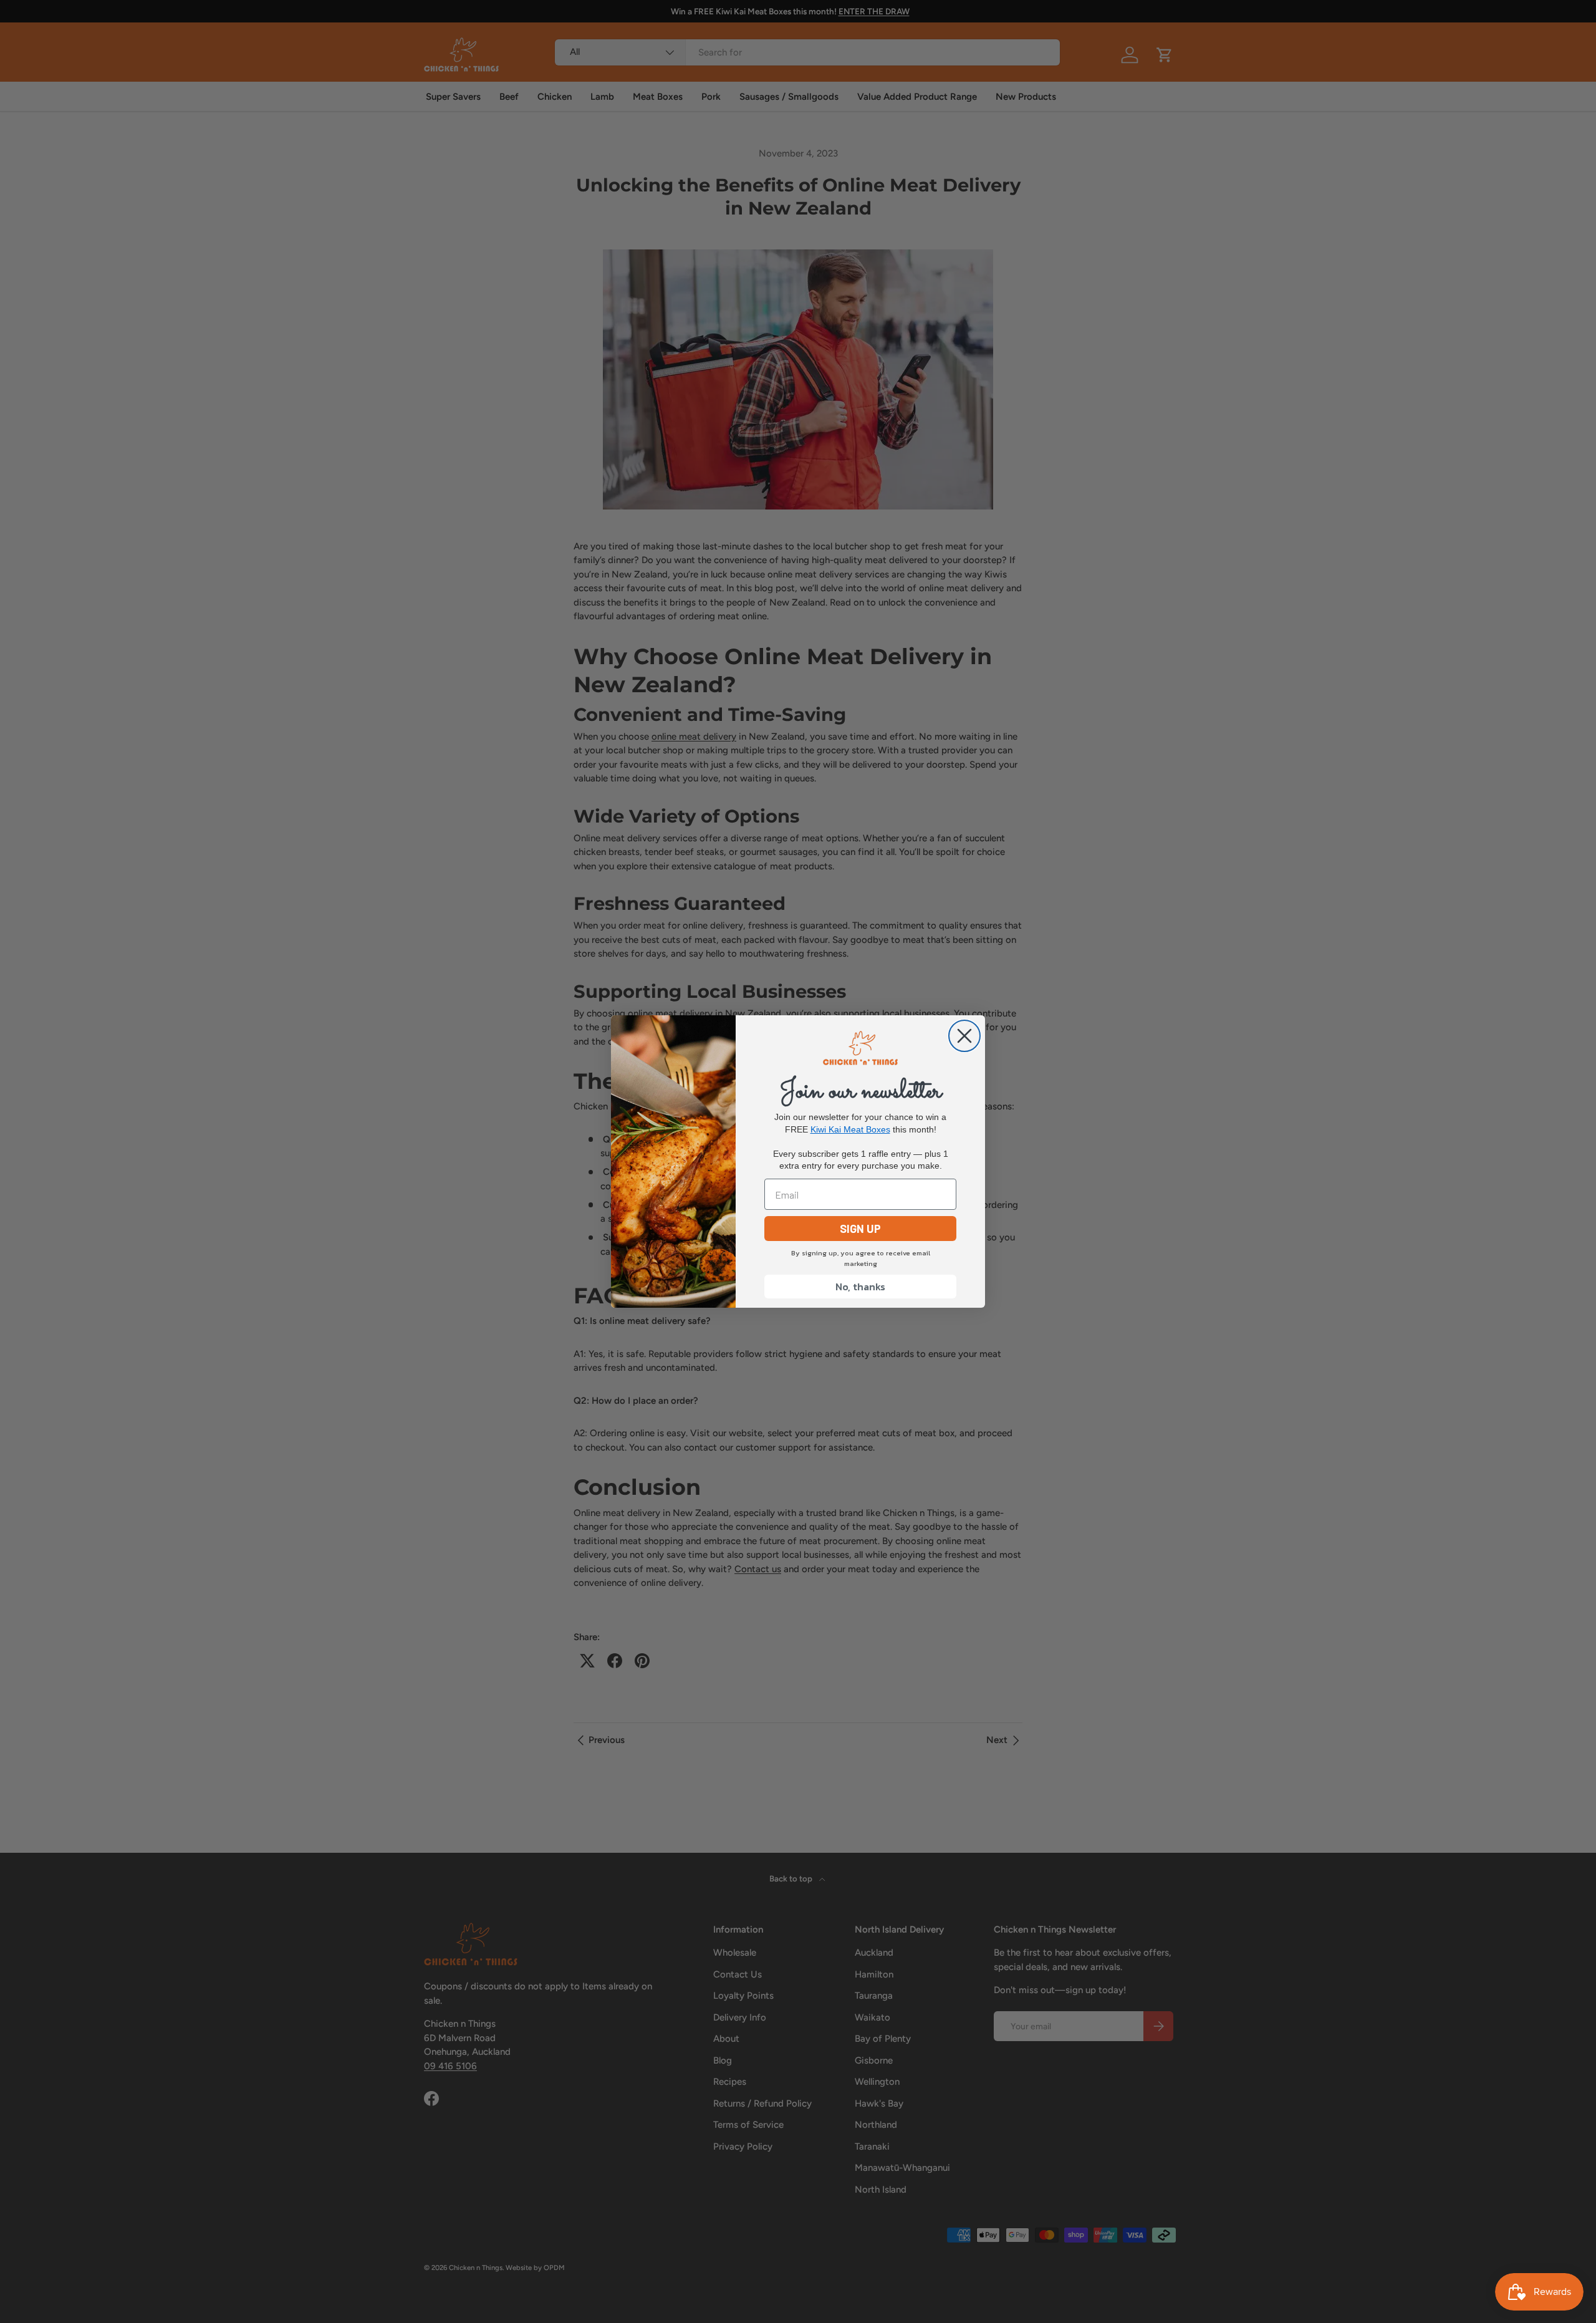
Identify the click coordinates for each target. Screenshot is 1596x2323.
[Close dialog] (964, 1036)
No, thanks (860, 1287)
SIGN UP (860, 1229)
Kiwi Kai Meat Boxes (850, 1129)
